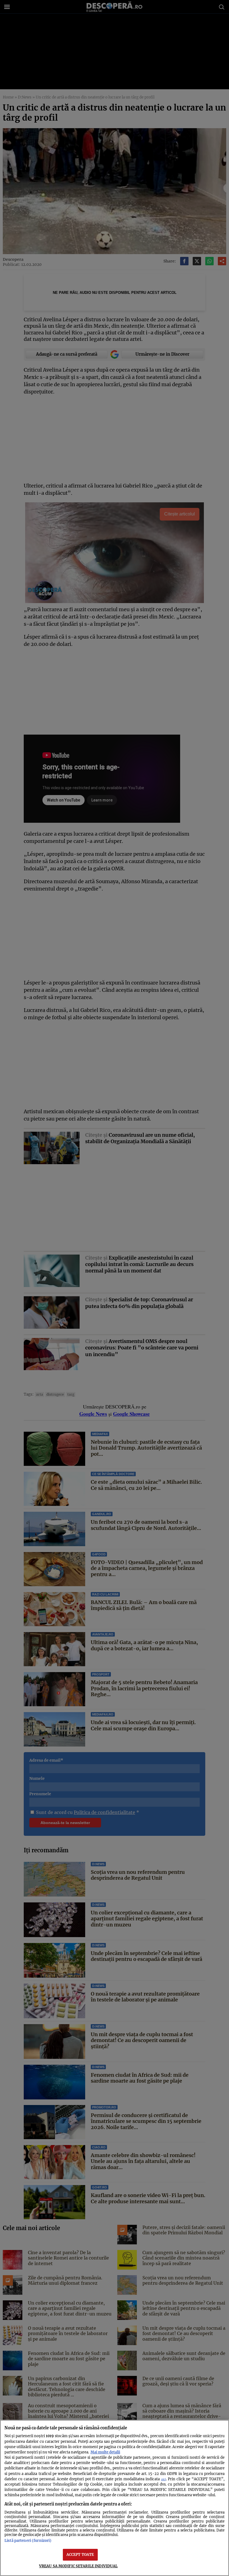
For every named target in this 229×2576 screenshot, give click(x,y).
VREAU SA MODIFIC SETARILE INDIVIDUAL (78, 2566)
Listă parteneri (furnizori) (28, 2540)
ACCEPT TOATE (80, 2554)
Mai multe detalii (105, 2452)
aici (164, 2479)
